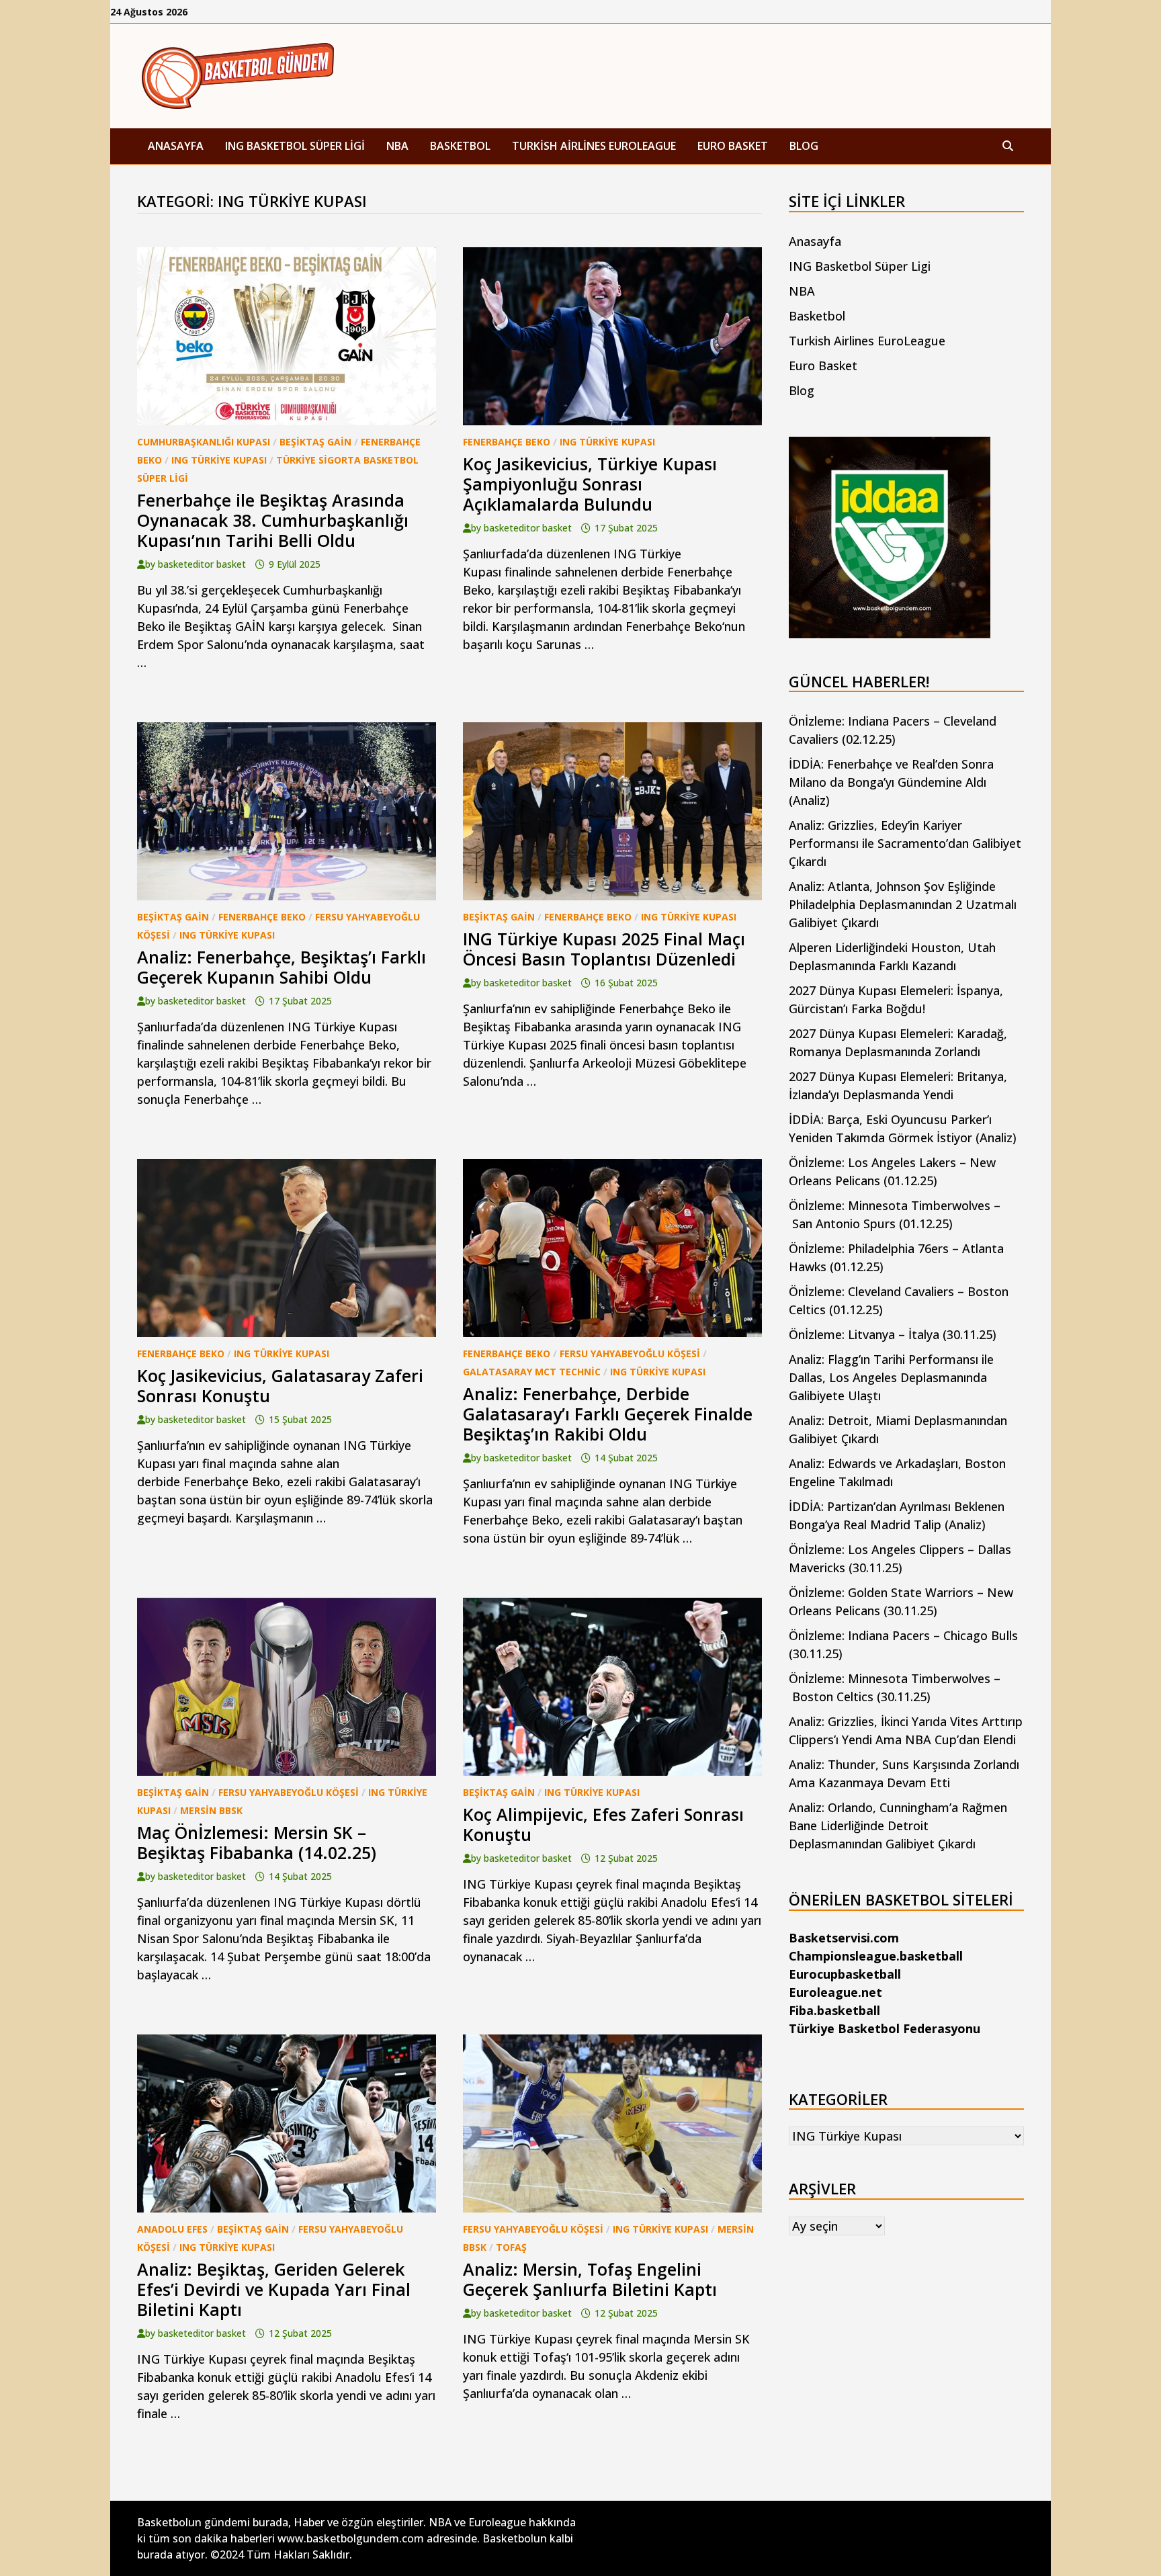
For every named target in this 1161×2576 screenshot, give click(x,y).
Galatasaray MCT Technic (532, 1372)
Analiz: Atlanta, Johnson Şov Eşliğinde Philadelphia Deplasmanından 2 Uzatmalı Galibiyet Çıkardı (903, 904)
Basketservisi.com (844, 1938)
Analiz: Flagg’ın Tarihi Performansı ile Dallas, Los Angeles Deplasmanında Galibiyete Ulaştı (891, 1377)
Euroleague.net (835, 1992)
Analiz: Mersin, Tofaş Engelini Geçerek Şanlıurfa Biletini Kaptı (590, 2279)
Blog (804, 146)
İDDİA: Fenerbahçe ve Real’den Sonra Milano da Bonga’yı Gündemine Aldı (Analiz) (891, 782)
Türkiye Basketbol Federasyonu (885, 2028)
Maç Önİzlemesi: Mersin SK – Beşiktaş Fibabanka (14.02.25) (257, 1842)
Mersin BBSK (211, 1810)
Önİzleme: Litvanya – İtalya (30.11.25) (893, 1334)
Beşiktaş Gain (315, 442)
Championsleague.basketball (876, 1956)
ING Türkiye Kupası (219, 460)
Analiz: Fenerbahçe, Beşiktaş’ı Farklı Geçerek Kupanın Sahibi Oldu (282, 967)
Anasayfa (176, 146)
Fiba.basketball (834, 2010)
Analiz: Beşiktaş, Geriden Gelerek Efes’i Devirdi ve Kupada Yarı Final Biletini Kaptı (274, 2289)
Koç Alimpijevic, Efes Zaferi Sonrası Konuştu (603, 1824)
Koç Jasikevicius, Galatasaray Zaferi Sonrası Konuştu (280, 1385)
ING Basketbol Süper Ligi (295, 146)
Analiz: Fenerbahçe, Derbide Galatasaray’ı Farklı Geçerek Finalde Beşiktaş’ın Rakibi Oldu (608, 1414)
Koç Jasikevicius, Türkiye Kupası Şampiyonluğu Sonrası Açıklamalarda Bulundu (590, 484)
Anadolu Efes (172, 2229)
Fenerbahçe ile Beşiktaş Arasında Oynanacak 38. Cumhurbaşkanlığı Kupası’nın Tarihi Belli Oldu (273, 520)
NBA (397, 146)
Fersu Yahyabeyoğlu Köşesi (630, 1354)
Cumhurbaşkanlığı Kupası (204, 442)
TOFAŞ (511, 2247)
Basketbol (460, 146)
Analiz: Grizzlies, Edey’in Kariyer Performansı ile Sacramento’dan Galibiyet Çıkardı (905, 843)
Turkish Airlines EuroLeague (594, 146)
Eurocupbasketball (845, 1974)
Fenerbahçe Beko (507, 442)
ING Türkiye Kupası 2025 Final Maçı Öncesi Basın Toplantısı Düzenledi (604, 949)
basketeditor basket (202, 564)
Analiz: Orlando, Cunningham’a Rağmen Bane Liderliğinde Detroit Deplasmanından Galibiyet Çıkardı (898, 1826)
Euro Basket (733, 146)
